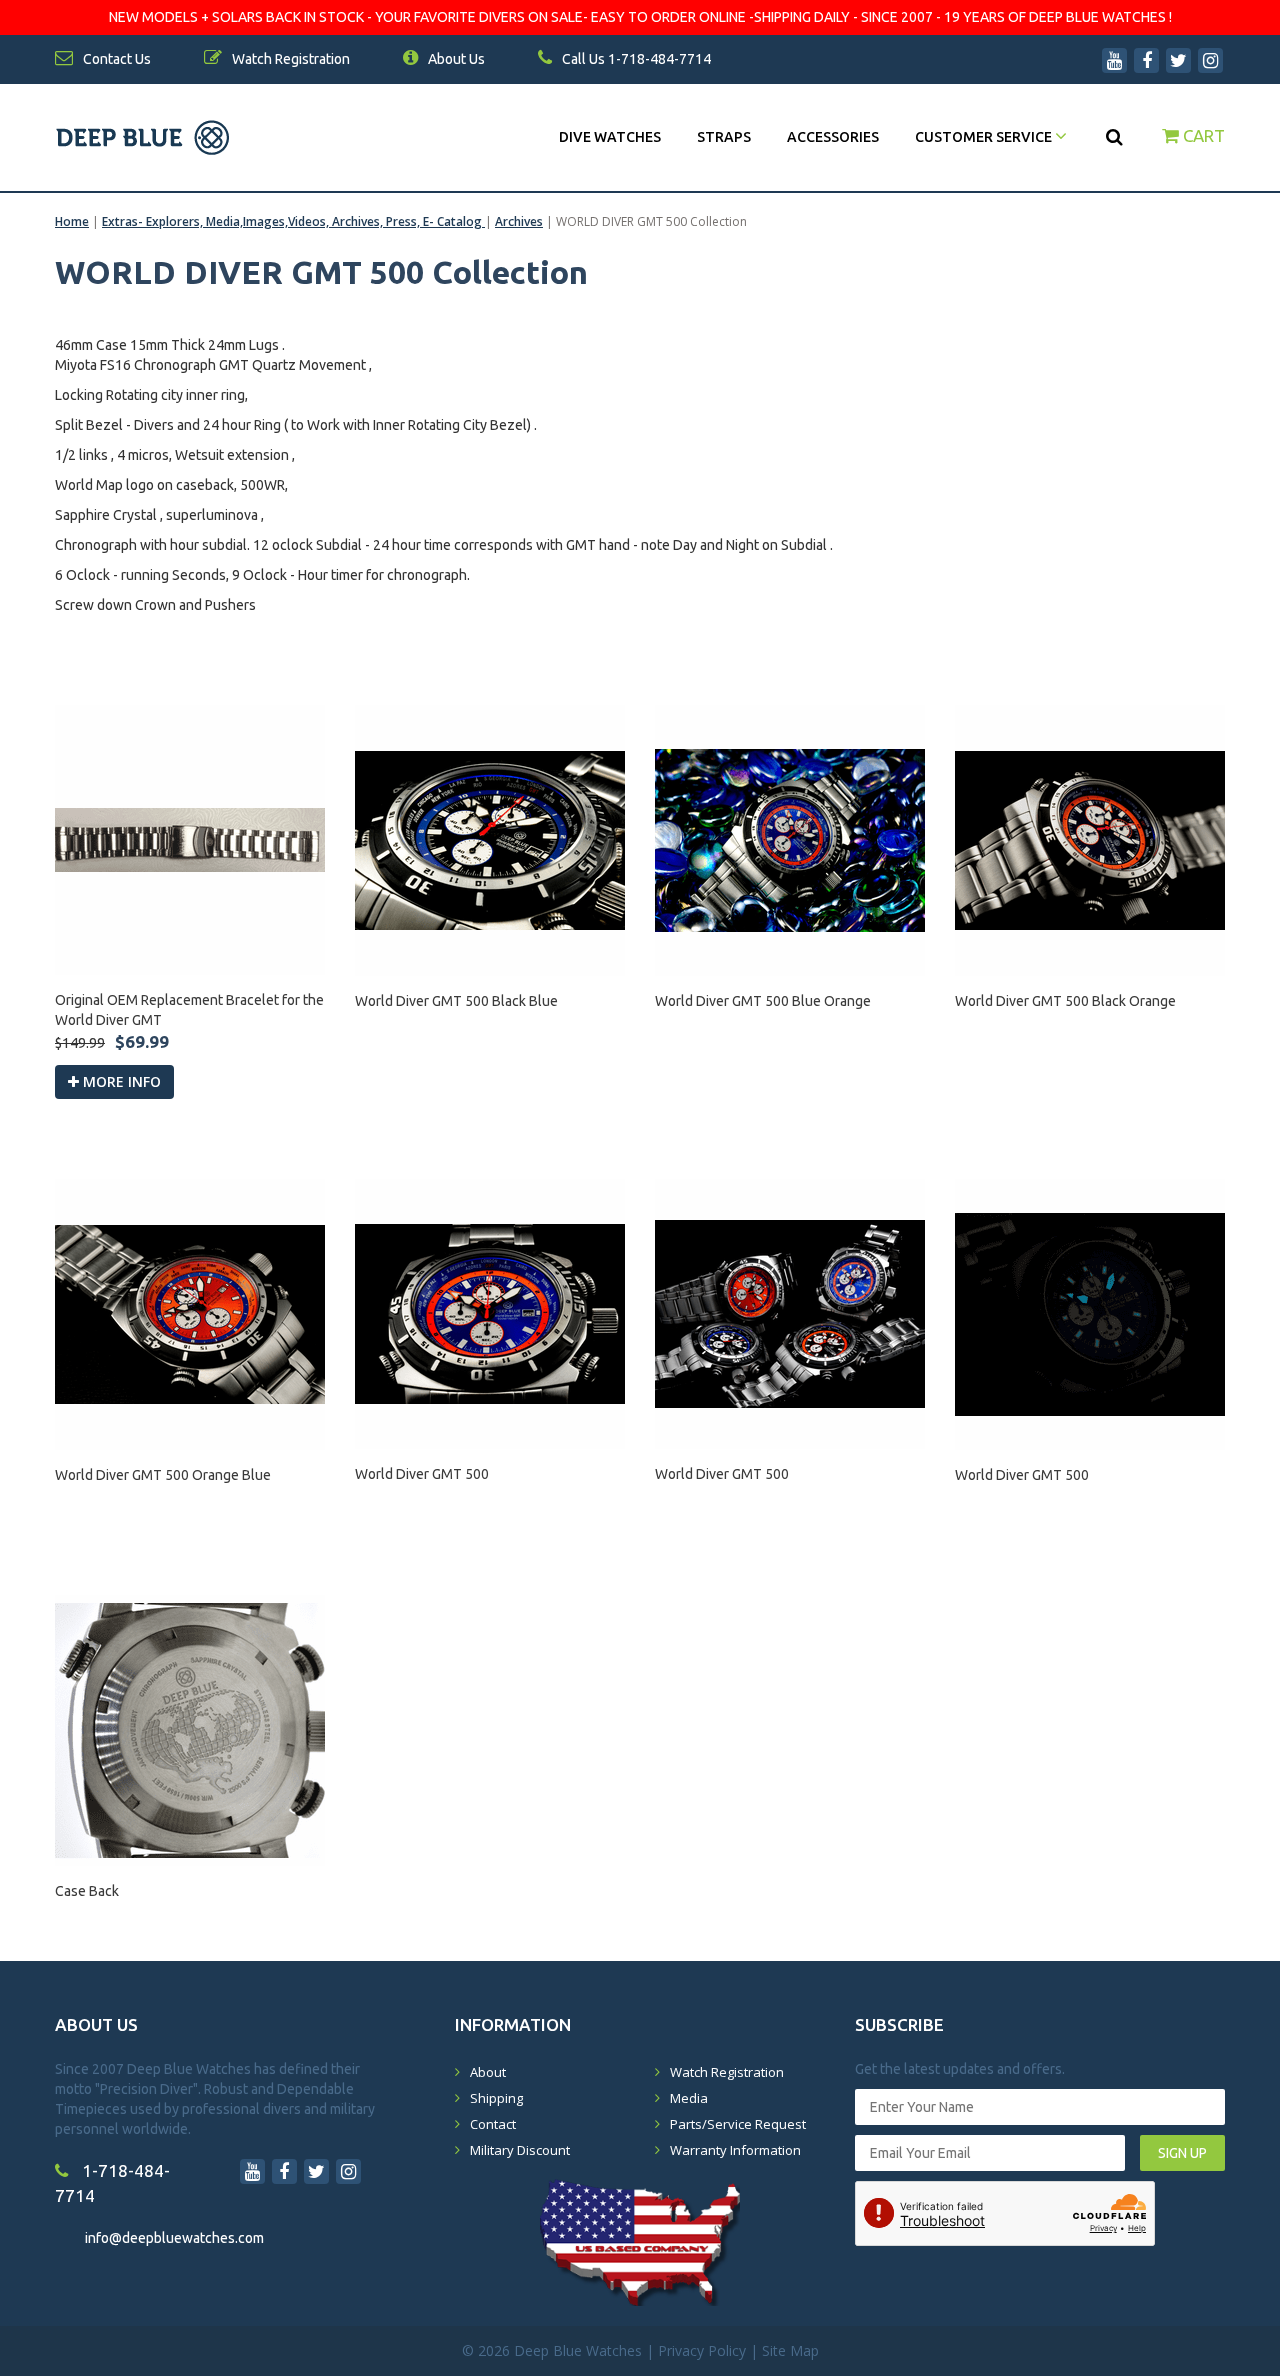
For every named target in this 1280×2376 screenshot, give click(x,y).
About (488, 2072)
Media (689, 2098)
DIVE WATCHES (610, 137)
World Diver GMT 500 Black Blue (456, 1001)
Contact (493, 2124)
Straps (724, 137)
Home (72, 221)
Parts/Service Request (738, 2124)
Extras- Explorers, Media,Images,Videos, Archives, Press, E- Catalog (293, 221)
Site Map (790, 2350)
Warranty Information (735, 2150)
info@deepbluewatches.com (174, 2238)
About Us (455, 59)
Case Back (87, 1891)
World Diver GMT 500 (422, 1474)
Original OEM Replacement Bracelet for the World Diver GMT (189, 1010)
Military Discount (520, 2150)
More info (120, 1081)
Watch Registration (727, 2072)
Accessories (833, 137)
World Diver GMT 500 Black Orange (1065, 1001)
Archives (519, 221)
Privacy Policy (702, 2350)
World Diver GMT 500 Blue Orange (763, 1001)
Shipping (496, 2098)
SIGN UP (1182, 2153)
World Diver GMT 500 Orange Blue (163, 1475)
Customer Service (985, 137)
